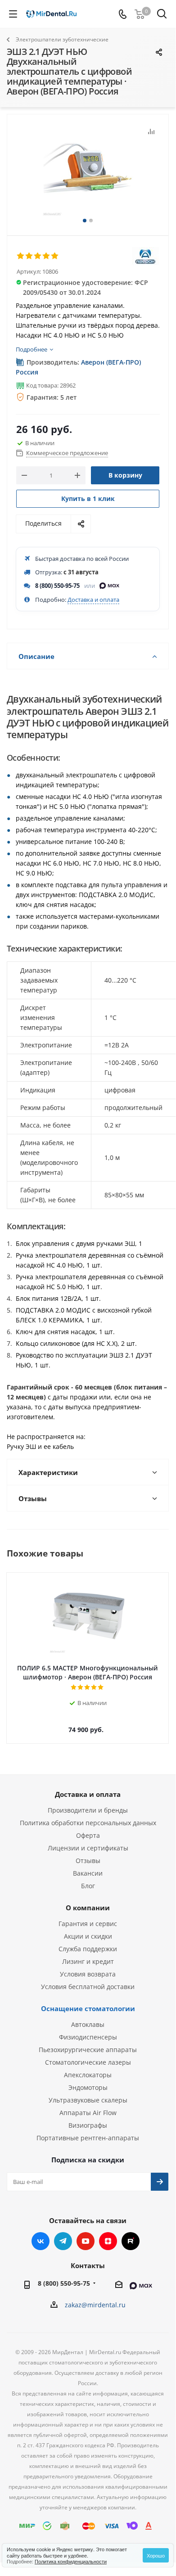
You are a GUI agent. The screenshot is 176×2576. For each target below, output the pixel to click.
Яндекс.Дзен (108, 2241)
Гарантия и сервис (88, 1924)
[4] (47, 256)
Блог (88, 1886)
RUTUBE (131, 2241)
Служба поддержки (88, 1949)
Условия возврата (88, 1974)
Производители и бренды (88, 1810)
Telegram (63, 2241)
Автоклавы (88, 2024)
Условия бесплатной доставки (88, 1987)
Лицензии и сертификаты (88, 1848)
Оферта (88, 1835)
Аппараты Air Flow (88, 2113)
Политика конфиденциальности (71, 2561)
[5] (55, 256)
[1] (21, 256)
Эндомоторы (88, 2087)
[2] (29, 256)
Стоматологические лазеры (88, 2062)
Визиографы (88, 2125)
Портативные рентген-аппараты (88, 2138)
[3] (38, 256)
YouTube (86, 2241)
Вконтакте (41, 2241)
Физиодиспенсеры (88, 2037)
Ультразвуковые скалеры (88, 2100)
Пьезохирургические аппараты (88, 2050)
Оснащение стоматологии (88, 2008)
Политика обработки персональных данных (88, 1823)
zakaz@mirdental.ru (95, 2305)
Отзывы (88, 1861)
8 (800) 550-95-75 (57, 586)
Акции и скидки (88, 1936)
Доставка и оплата (93, 600)
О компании (88, 1908)
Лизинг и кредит (88, 1961)
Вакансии (88, 1873)
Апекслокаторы (88, 2075)
